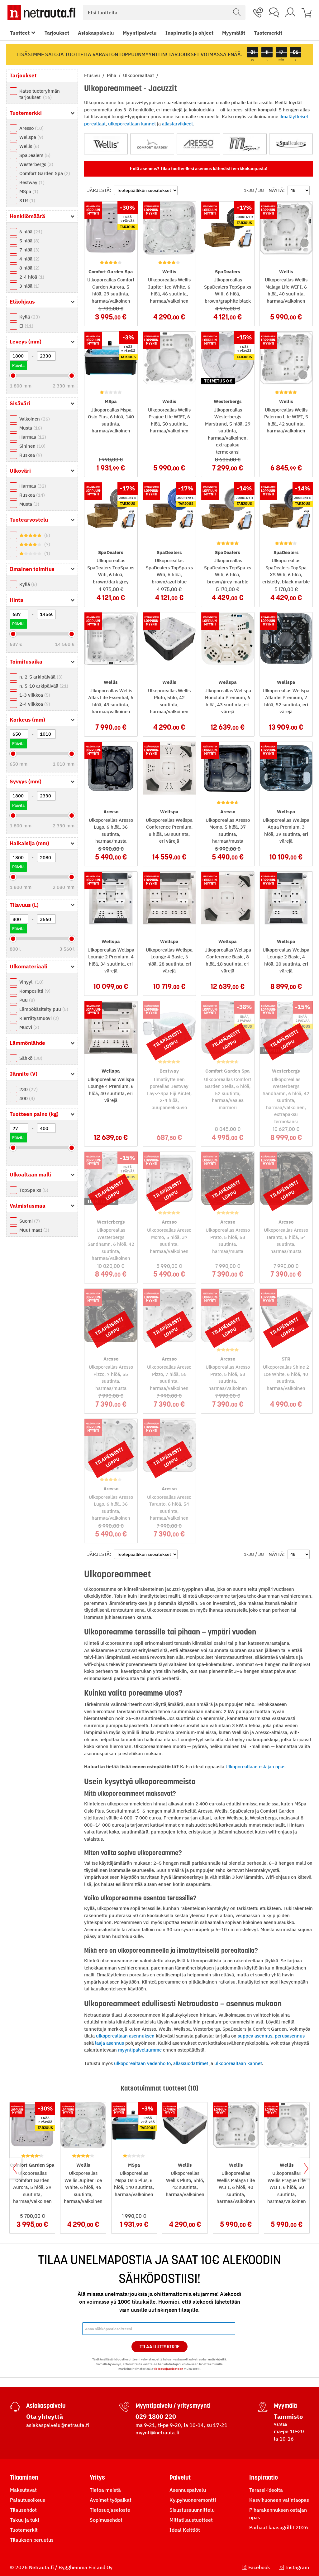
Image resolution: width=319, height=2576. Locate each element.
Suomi (29, 1221)
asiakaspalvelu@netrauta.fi (58, 2425)
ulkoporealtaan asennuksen (125, 2036)
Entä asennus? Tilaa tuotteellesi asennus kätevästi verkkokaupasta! (199, 168)
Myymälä (285, 2406)
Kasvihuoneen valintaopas (279, 2500)
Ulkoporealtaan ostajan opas (255, 1767)
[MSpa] (245, 144)
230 (28, 1089)
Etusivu (93, 75)
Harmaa (32, 437)
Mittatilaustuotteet (191, 2520)
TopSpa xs (33, 1190)
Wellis (29, 146)
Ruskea (30, 455)
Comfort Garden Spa (44, 173)
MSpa (28, 191)
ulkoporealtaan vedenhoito (142, 2063)
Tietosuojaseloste (110, 2510)
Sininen (32, 446)
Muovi (29, 1027)
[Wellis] (106, 144)
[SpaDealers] (291, 144)
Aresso (31, 128)
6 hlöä (30, 232)
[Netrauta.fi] (41, 12)
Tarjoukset (57, 33)
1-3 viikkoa (34, 695)
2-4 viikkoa (34, 704)
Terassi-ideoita (266, 2490)
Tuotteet (20, 33)
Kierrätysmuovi (38, 1018)
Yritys (97, 2477)
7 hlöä (29, 250)
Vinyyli (31, 982)
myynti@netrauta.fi (157, 2432)
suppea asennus (255, 2036)
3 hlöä (29, 286)
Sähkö (30, 1058)
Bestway (31, 182)
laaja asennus (110, 2043)
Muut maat (33, 1230)
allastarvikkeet (177, 124)
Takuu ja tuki (24, 2520)
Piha (112, 75)
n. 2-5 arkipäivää (40, 677)
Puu (26, 1000)
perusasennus (290, 2036)
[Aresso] (198, 144)
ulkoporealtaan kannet (132, 124)
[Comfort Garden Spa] (152, 144)
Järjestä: (99, 190)
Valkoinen (34, 419)
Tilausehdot (23, 2510)
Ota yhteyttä (45, 2416)
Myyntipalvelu (140, 33)
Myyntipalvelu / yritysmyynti (173, 2406)
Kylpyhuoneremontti (193, 2500)
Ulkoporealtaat (139, 75)
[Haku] (237, 12)
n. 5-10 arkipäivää (43, 686)
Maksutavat (23, 2490)
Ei (26, 326)
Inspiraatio (264, 2477)
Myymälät (234, 33)
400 (26, 1098)
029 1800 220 (156, 2416)
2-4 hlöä (31, 277)
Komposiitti (34, 991)
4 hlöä (29, 259)
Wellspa (31, 137)
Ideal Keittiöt (185, 2530)
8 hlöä (29, 268)
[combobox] (164, 12)
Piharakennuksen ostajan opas (278, 2514)
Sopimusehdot (106, 2520)
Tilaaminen (24, 2477)
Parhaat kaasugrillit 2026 (279, 2527)
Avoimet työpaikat (111, 2500)
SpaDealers (34, 155)
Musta (30, 428)
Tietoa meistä (105, 2490)
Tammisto (288, 2416)
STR (26, 200)
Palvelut (180, 2477)
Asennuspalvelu (188, 2490)
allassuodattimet (191, 2063)
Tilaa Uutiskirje (160, 2347)
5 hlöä (29, 241)
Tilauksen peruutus (32, 2540)
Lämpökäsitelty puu (43, 1009)
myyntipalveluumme (140, 2050)
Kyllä (29, 317)
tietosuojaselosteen (168, 2369)
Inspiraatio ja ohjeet (189, 33)
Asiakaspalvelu (96, 33)
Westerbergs (36, 164)
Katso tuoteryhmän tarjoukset (40, 94)
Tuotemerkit (268, 33)
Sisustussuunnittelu (192, 2510)
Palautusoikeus (28, 2500)
